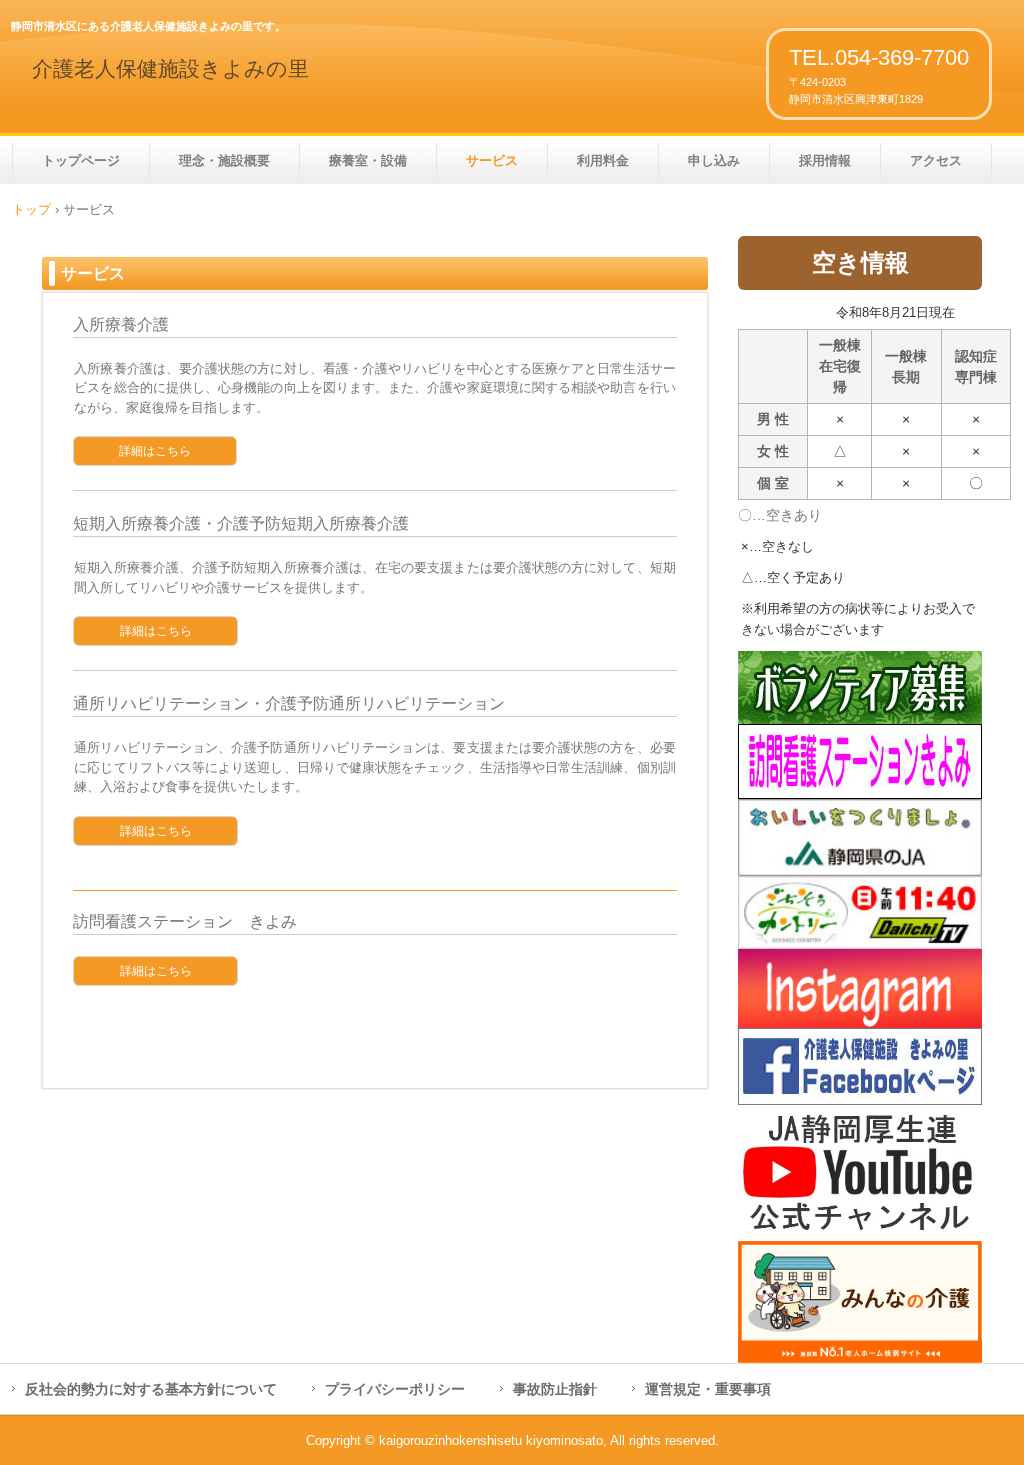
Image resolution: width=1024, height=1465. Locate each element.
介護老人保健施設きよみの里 (170, 69)
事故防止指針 (555, 1389)
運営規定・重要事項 (708, 1389)
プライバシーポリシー (395, 1389)
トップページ (81, 160)
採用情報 (825, 160)
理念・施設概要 (224, 160)
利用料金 (603, 160)
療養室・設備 (368, 160)
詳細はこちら (155, 451)
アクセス (936, 160)
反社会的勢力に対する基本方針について (151, 1389)
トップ (31, 209)
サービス (492, 160)
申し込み (714, 160)
